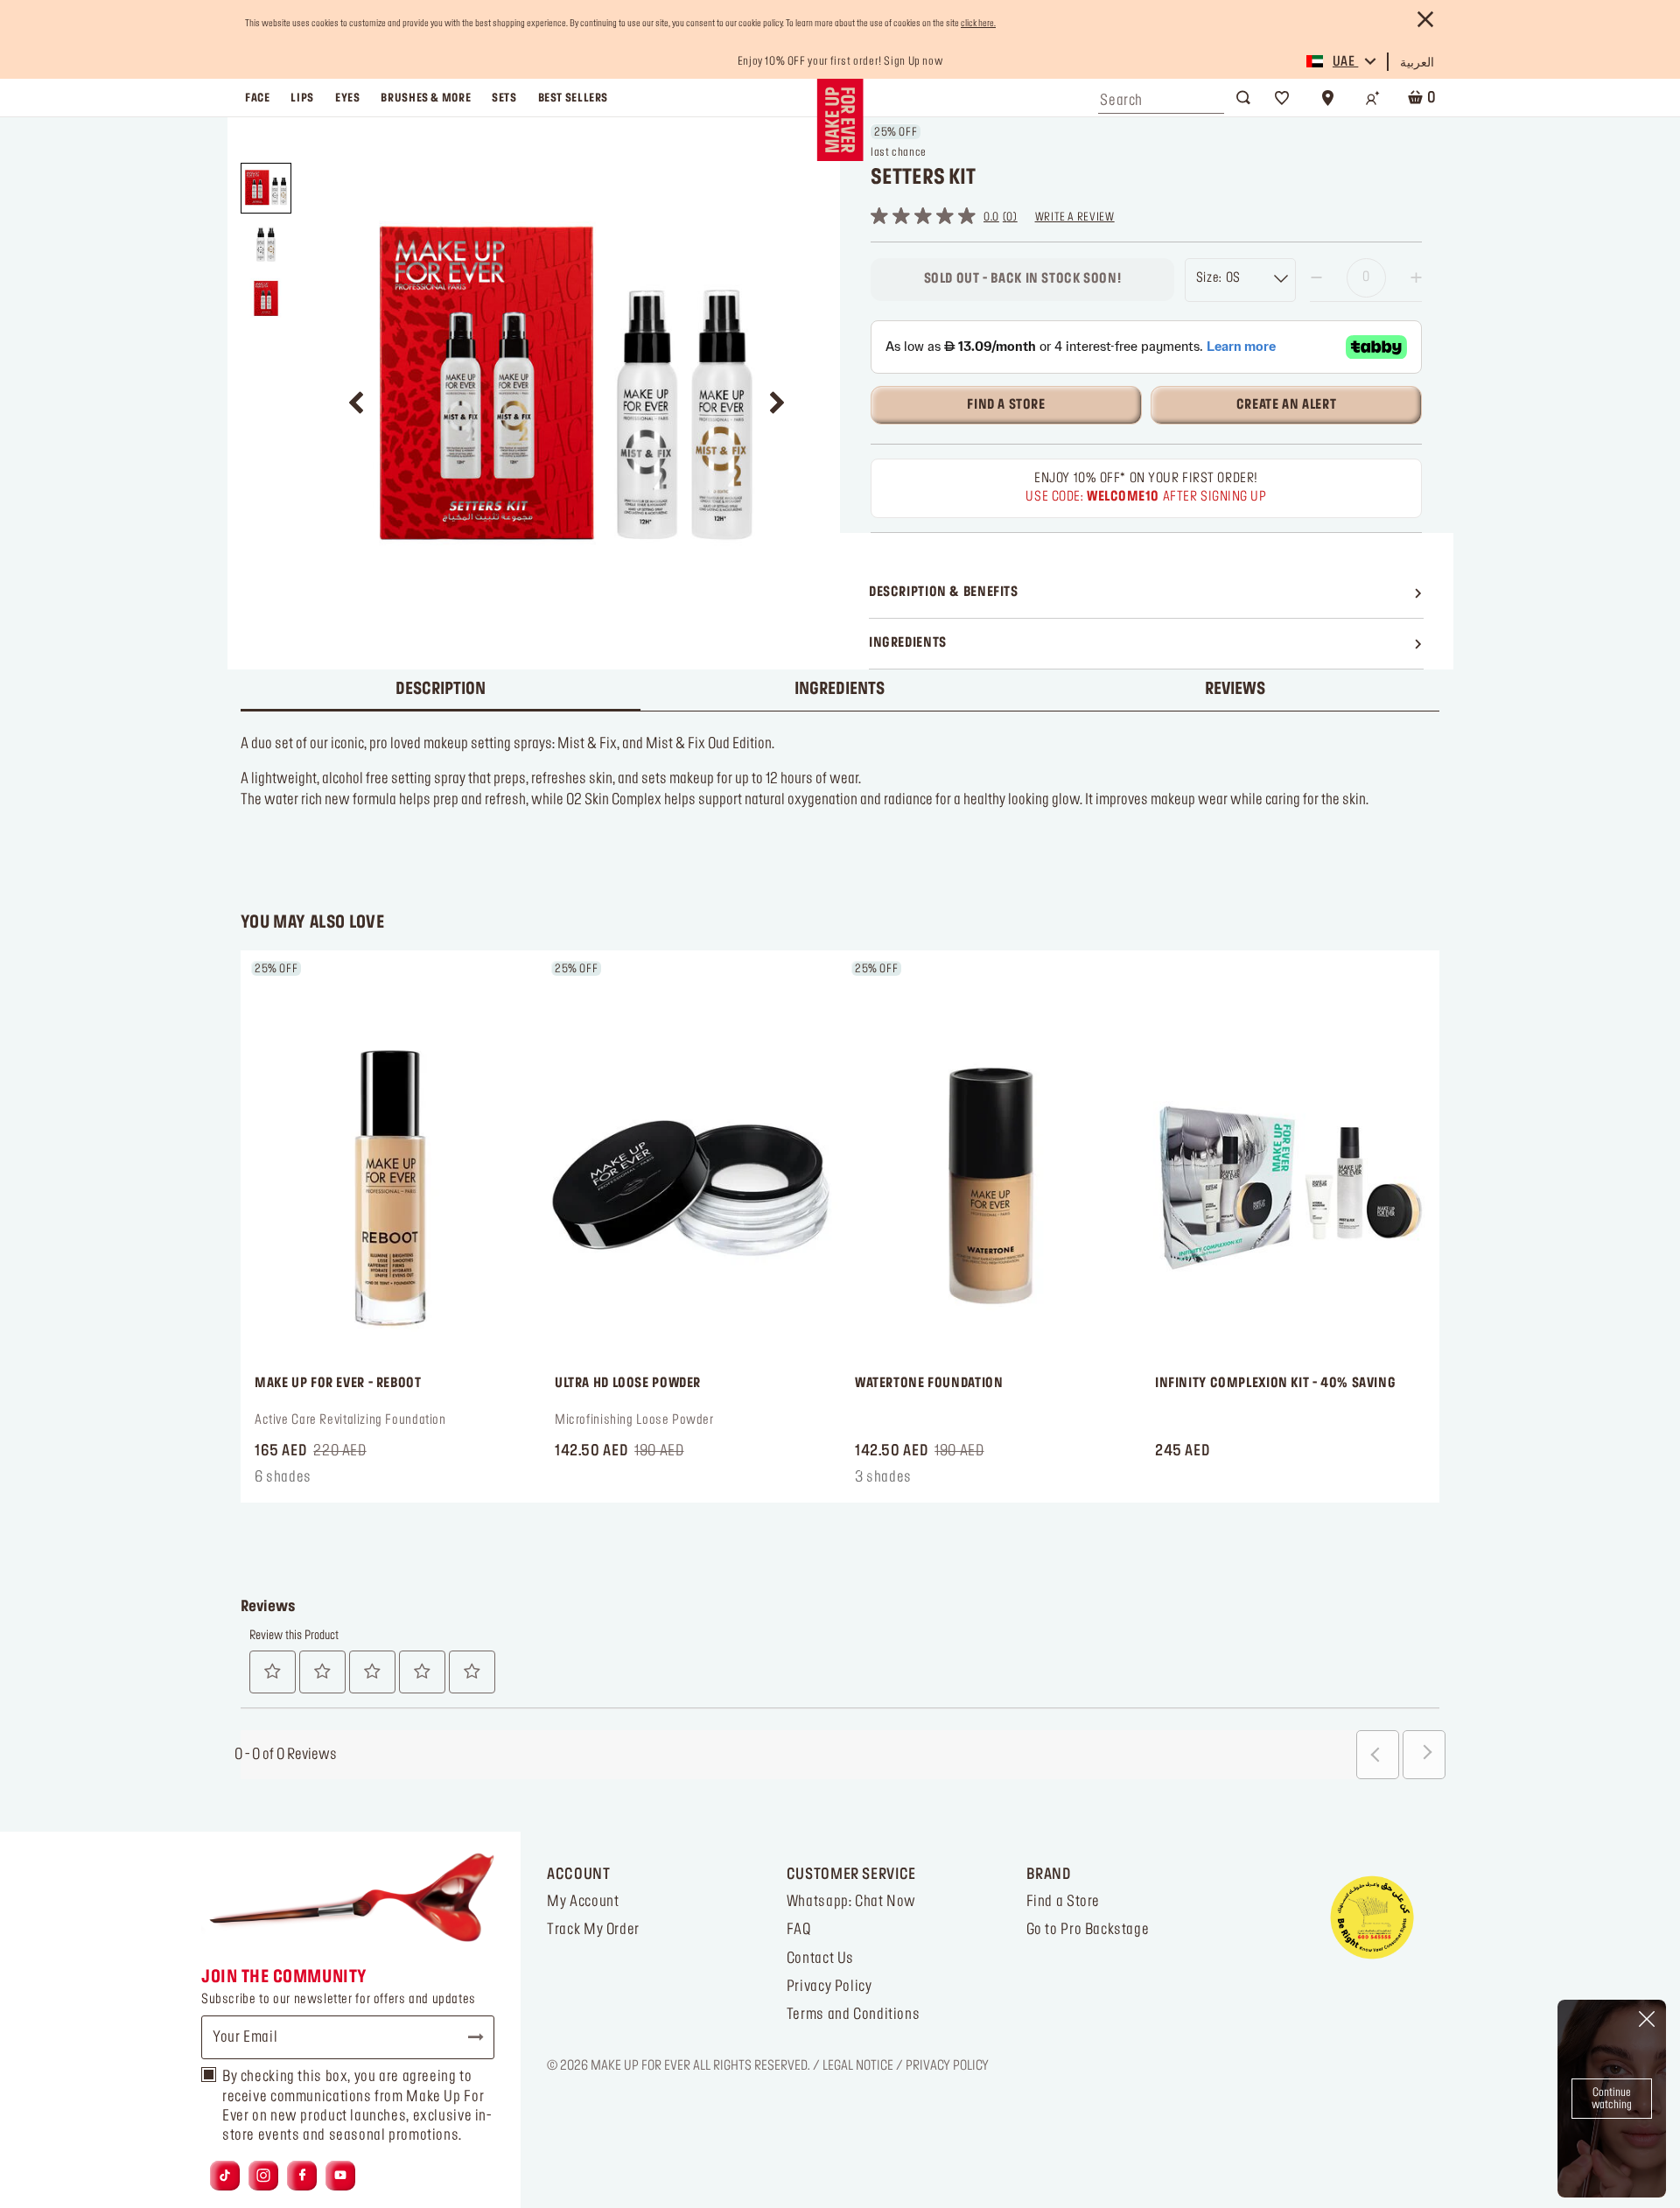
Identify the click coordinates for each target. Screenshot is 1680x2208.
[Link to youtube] (340, 2176)
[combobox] (1161, 96)
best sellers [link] (573, 98)
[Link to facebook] (302, 2176)
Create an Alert (1286, 405)
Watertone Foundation (929, 1384)
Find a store (1006, 405)
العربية (1417, 63)
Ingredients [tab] (840, 690)
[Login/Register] (1373, 98)
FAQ (799, 1930)
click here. (978, 24)
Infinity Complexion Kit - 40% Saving (1275, 1384)
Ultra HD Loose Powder (628, 1384)
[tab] (1239, 690)
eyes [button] (347, 98)
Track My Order (593, 1930)
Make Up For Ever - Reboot (338, 1384)
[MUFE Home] (840, 120)
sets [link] (504, 98)
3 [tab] (842, 1470)
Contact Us (820, 1959)
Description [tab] (441, 690)
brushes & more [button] (426, 98)
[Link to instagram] (263, 2176)
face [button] (257, 98)
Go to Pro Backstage (1088, 1930)
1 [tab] (814, 1470)
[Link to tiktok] (225, 2176)
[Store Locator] (1327, 98)
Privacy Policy (829, 1987)
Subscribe (468, 2037)
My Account (583, 1902)
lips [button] (302, 98)
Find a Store (1063, 1902)
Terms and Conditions (853, 2015)
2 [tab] (828, 1470)
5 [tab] (870, 1470)
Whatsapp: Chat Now (851, 1902)
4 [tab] (856, 1470)
